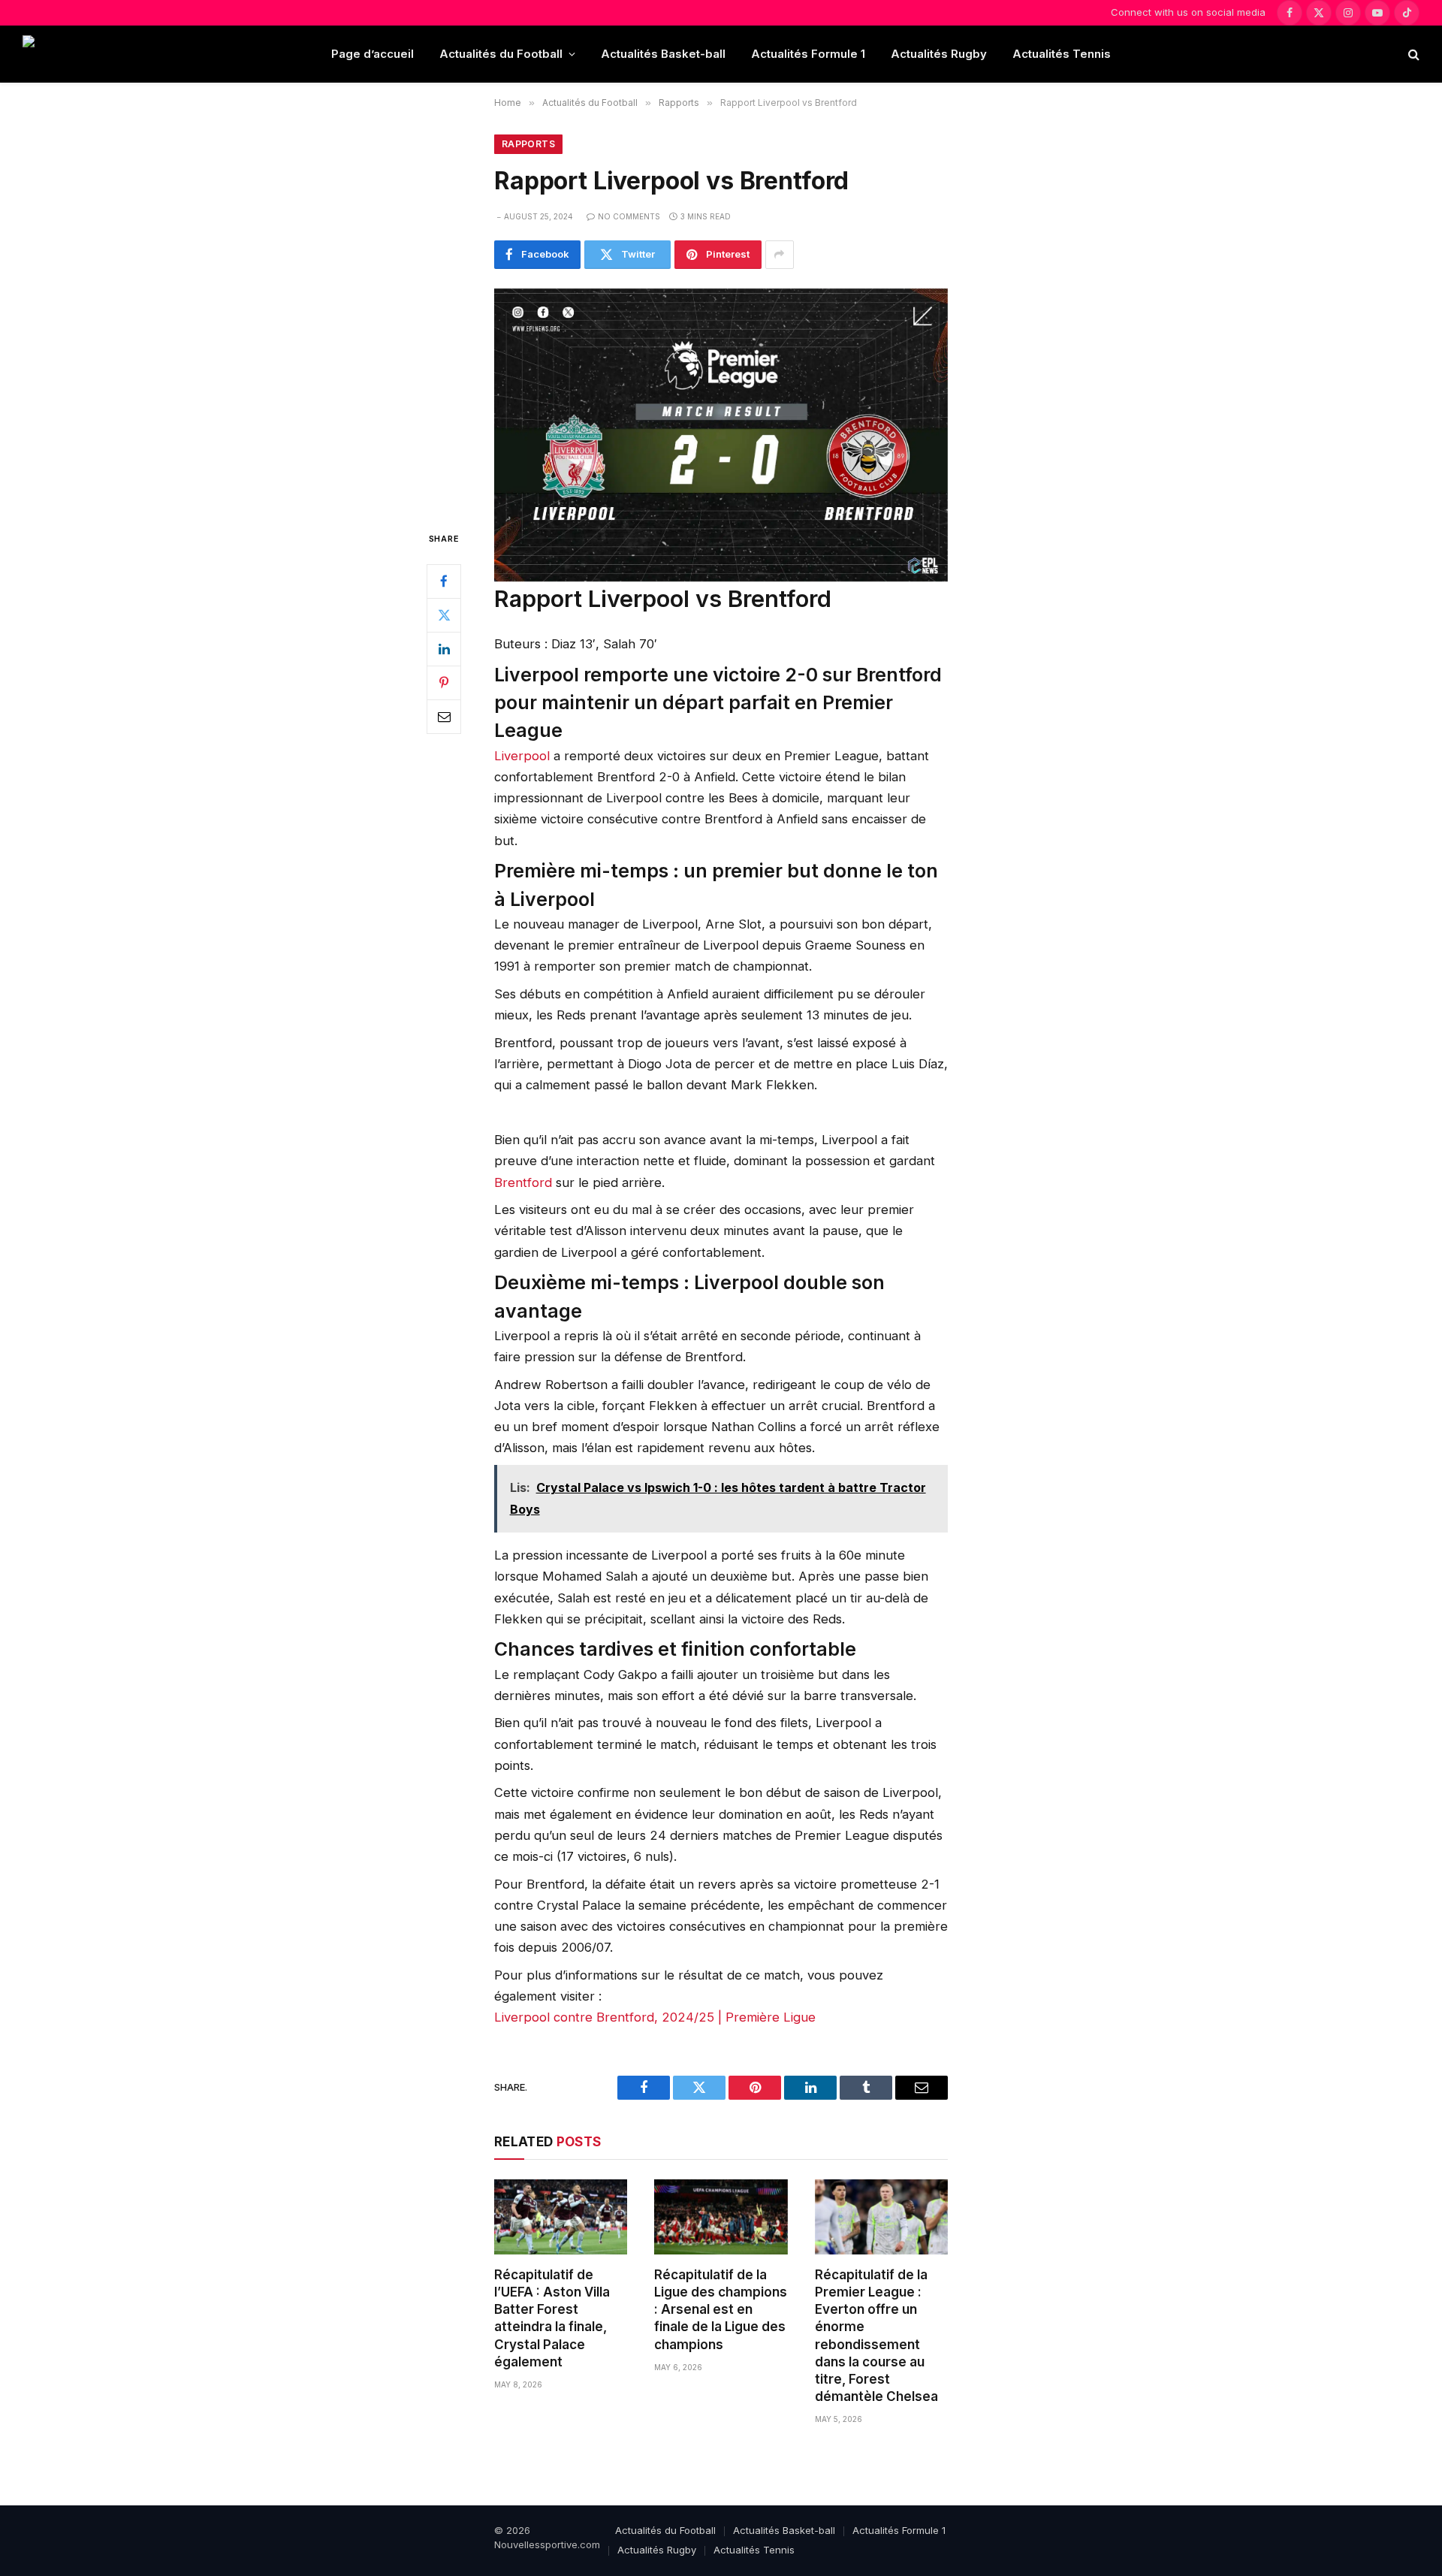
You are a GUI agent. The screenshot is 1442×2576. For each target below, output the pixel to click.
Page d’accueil (373, 54)
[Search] (1412, 54)
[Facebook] (444, 581)
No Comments (629, 216)
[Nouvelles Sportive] (82, 54)
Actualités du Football (501, 54)
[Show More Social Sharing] (780, 255)
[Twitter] (444, 615)
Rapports (528, 144)
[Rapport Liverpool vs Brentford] (721, 397)
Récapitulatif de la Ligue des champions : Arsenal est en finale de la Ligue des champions (721, 2309)
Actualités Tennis (1062, 54)
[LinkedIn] (444, 649)
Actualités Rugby (939, 54)
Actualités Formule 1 (808, 54)
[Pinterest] (444, 683)
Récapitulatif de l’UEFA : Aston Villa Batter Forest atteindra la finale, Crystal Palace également (552, 2318)
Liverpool (524, 756)
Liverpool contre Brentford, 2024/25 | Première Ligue (655, 2017)
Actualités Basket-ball (663, 54)
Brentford (525, 1182)
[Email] (444, 717)
